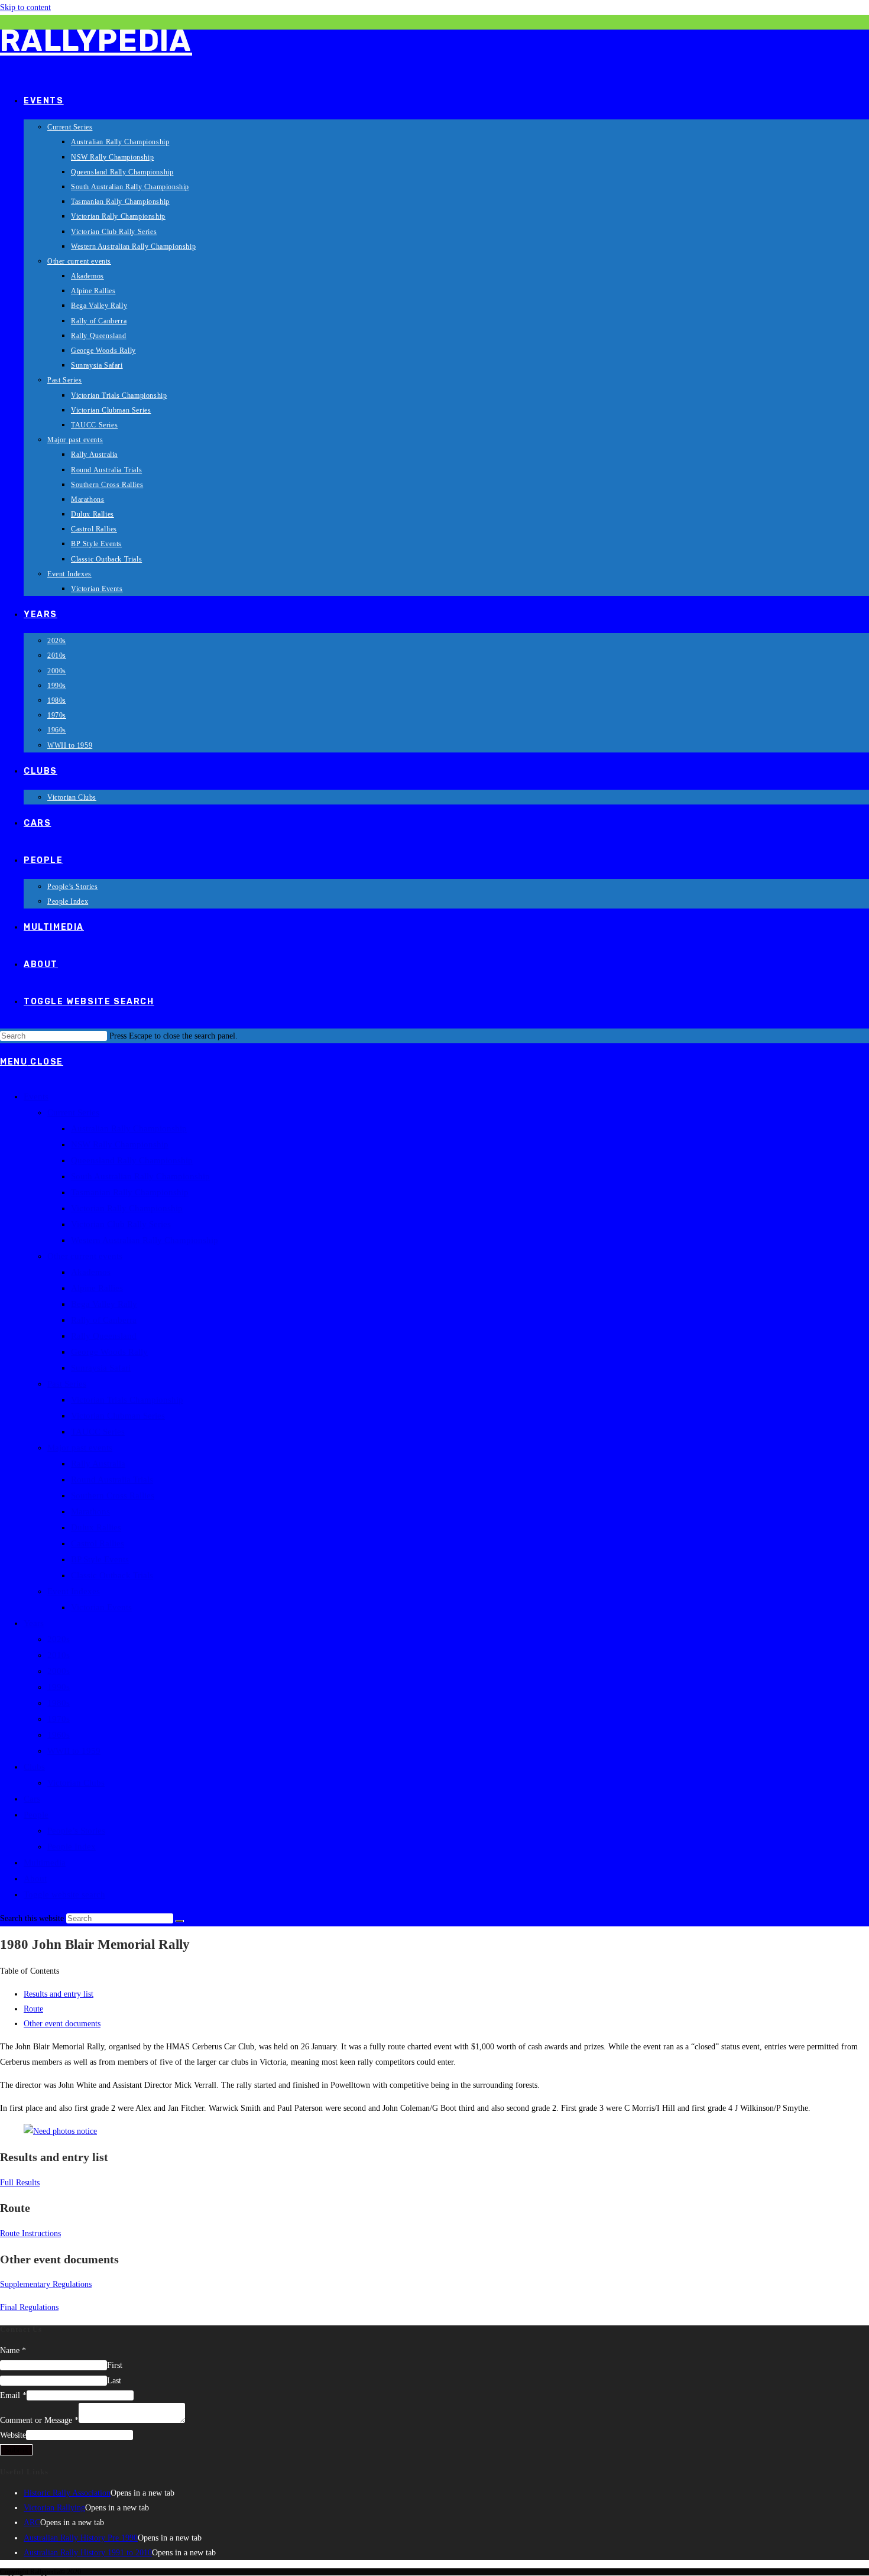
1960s (59, 1735)
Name (13, 2350)
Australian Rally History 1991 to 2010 (88, 2553)
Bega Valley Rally (104, 1304)
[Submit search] (180, 1921)
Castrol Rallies (98, 1543)
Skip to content (25, 7)
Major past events (80, 1448)
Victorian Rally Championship (127, 1208)
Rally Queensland (104, 1336)
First (115, 2365)
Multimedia (45, 1863)
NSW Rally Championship (120, 1144)
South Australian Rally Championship (140, 1176)
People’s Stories (76, 1831)
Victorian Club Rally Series (121, 1224)
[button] (434, 1971)
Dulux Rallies (96, 1527)
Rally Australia (98, 1464)
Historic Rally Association (67, 2493)
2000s (59, 1671)
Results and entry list (59, 1994)
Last (114, 2381)
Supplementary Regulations (46, 2284)
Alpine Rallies (97, 1288)
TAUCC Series (98, 1432)
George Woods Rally (109, 1352)
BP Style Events (100, 1559)
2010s (59, 1655)
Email (13, 2395)
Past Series (67, 1384)
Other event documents (62, 2024)
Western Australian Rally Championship (145, 1240)
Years (34, 1623)
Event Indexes (74, 1591)
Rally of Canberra (104, 1320)
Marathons (90, 1511)
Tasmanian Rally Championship (130, 1192)
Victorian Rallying (54, 2508)
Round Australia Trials (112, 1480)
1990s (59, 1687)
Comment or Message (39, 2420)
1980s (59, 1703)
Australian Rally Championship (129, 1128)
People (36, 1815)
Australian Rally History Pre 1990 (81, 2538)
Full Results (20, 2183)
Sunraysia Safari (101, 1368)
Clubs (34, 1767)
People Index (72, 1847)
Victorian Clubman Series (118, 1416)
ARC (32, 2523)
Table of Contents (30, 1971)
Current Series (73, 1112)
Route (33, 2009)
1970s (59, 1719)
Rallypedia (96, 41)
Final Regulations (29, 2307)
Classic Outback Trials (112, 1575)
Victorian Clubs (76, 1783)
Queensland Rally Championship (132, 1160)
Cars (32, 1799)
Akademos (91, 1272)
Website (13, 2435)
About (35, 1879)
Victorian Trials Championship (127, 1400)
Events (36, 1096)
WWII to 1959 (74, 1751)
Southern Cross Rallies (113, 1495)
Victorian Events (101, 1607)
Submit (16, 2450)
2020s (59, 1639)
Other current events (85, 1256)
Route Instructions (30, 2233)
